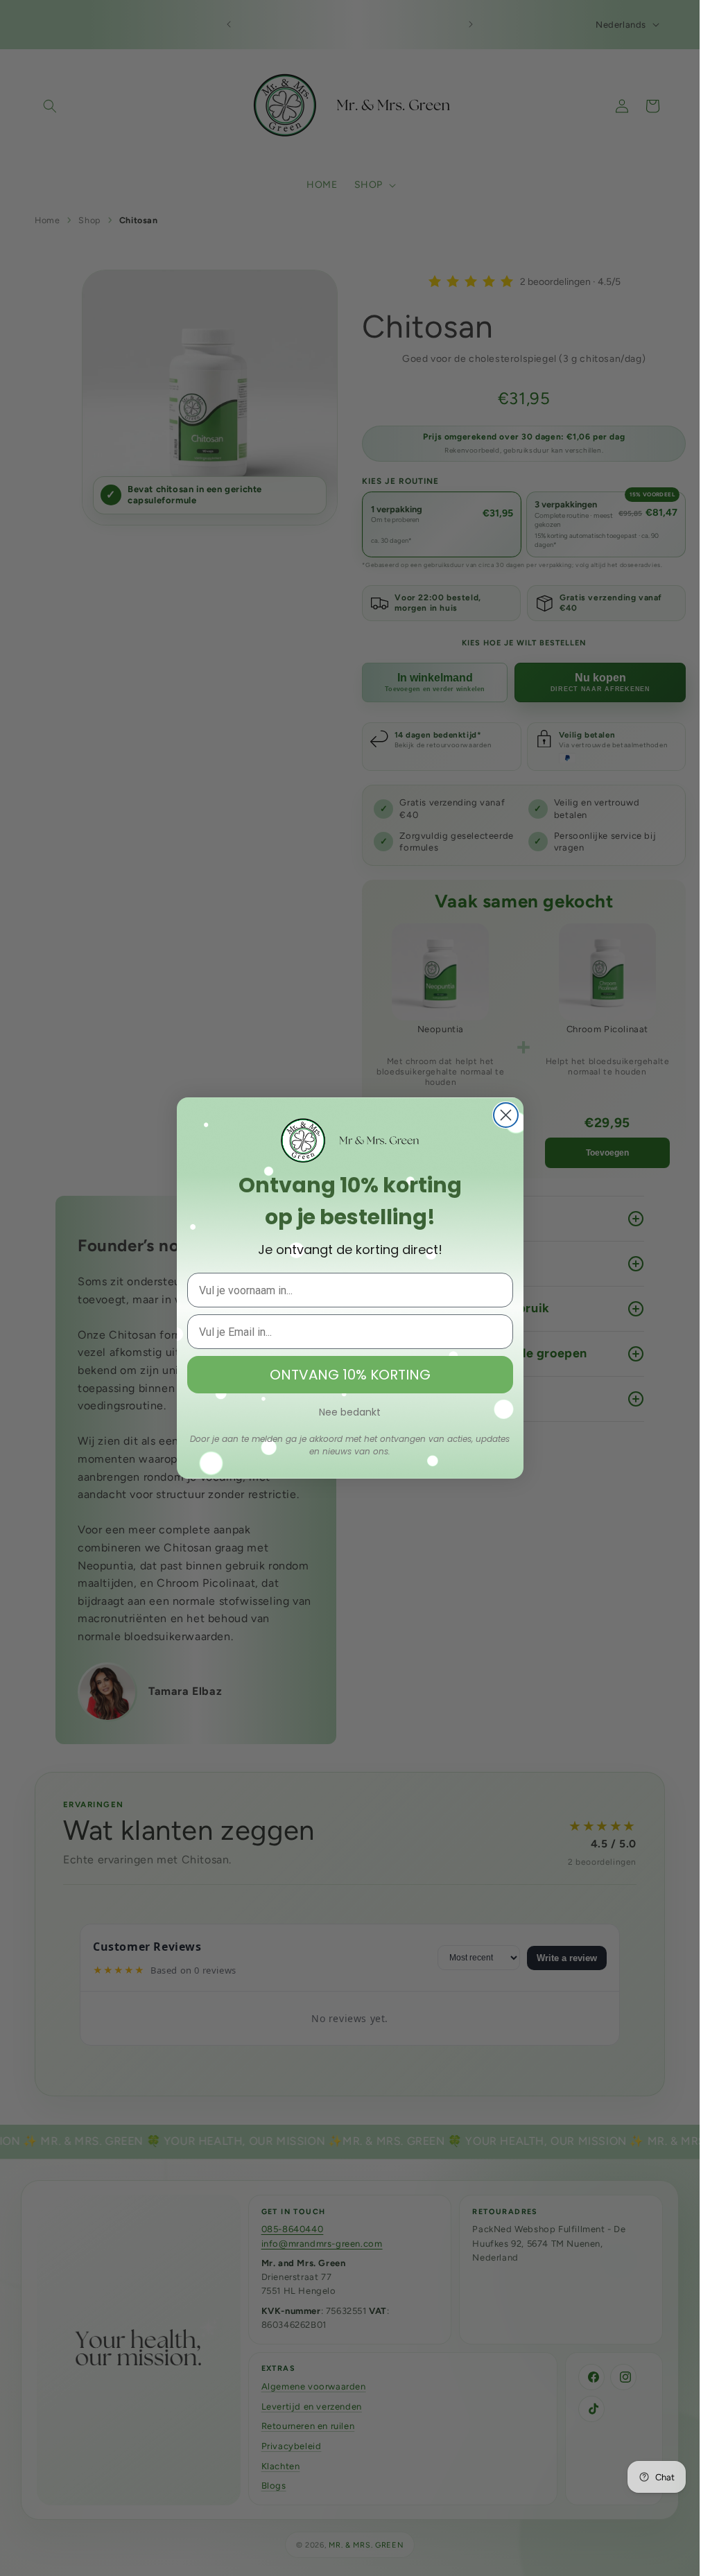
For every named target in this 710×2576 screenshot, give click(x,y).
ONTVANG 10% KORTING (350, 1375)
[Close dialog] (506, 1115)
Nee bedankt (350, 1412)
